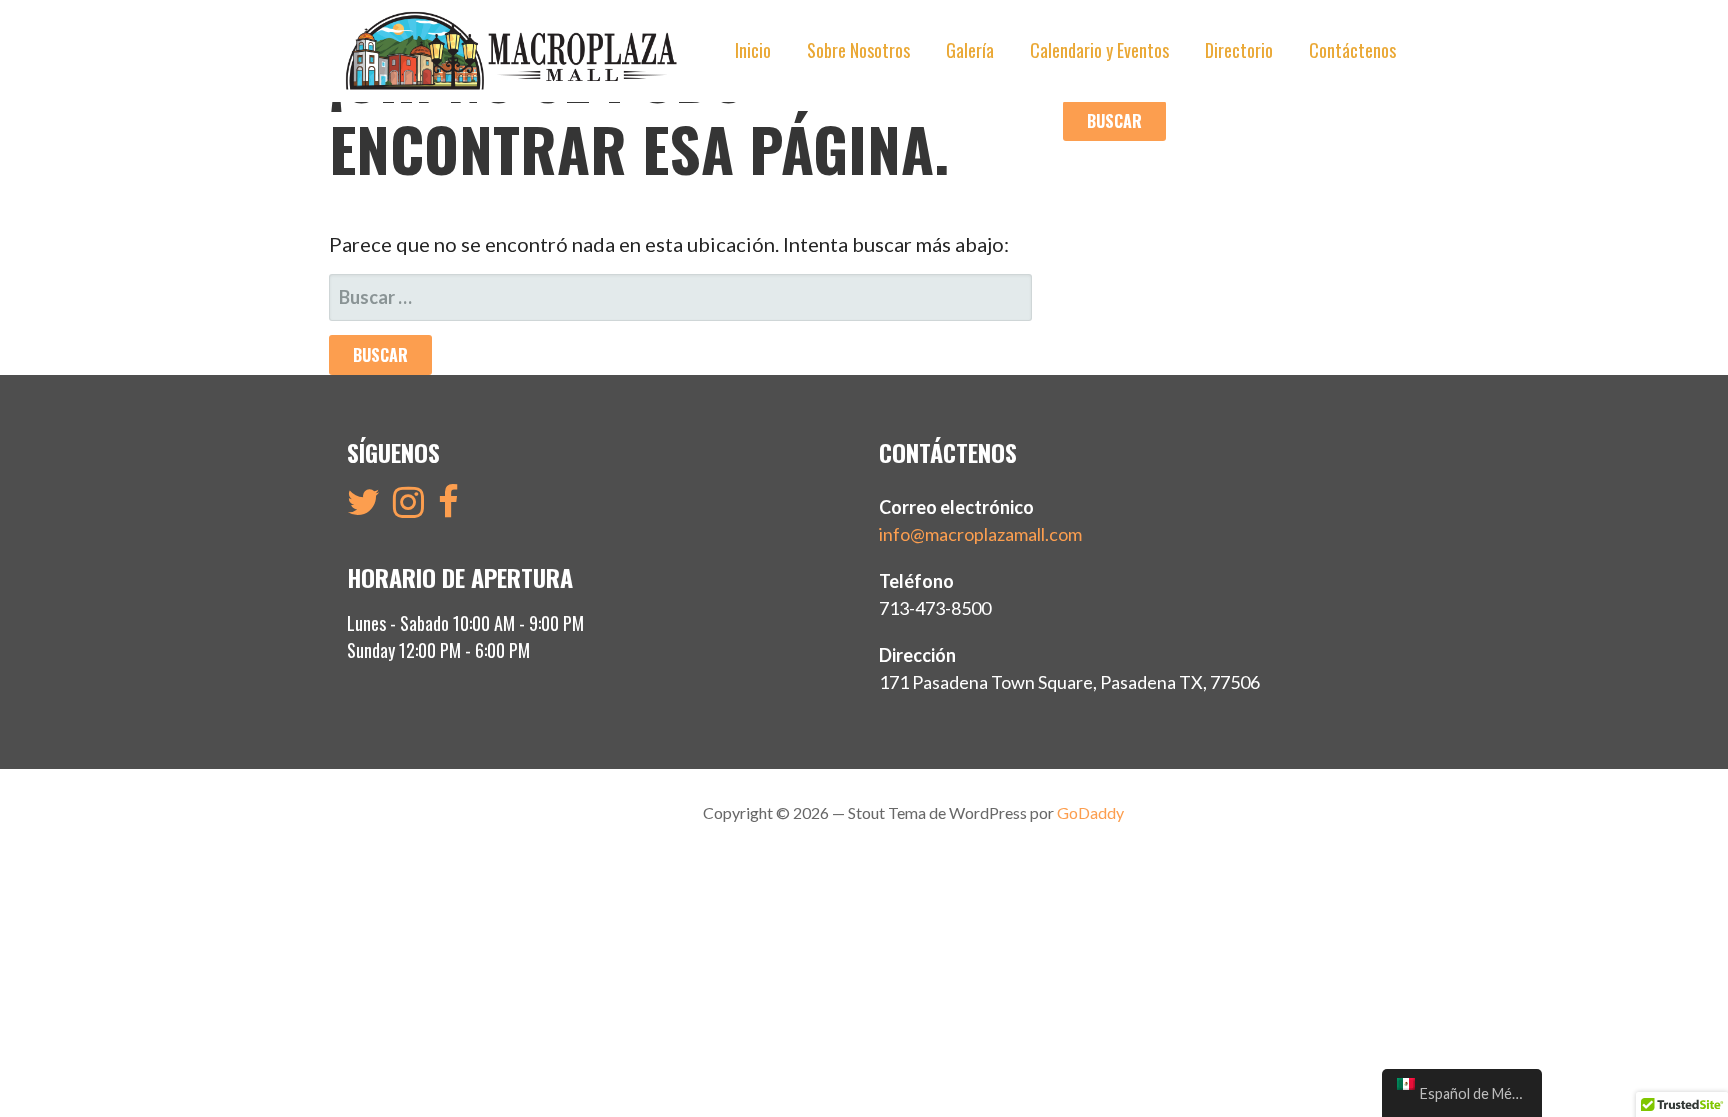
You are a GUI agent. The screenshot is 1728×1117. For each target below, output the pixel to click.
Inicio (753, 50)
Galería (970, 50)
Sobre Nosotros (858, 50)
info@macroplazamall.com (980, 534)
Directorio (1239, 50)
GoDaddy (1090, 812)
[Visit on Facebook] (448, 508)
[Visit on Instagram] (408, 508)
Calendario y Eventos (1099, 50)
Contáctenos (1352, 50)
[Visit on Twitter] (363, 508)
